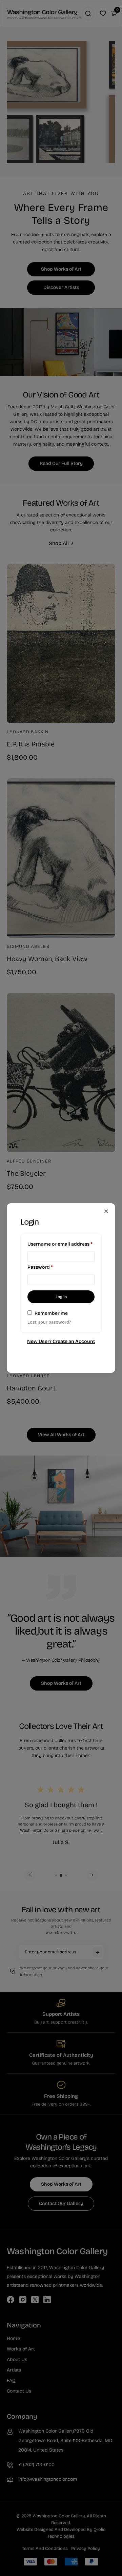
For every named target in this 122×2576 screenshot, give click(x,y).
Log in (61, 1297)
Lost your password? (49, 1322)
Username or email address (61, 1244)
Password (50, 1267)
